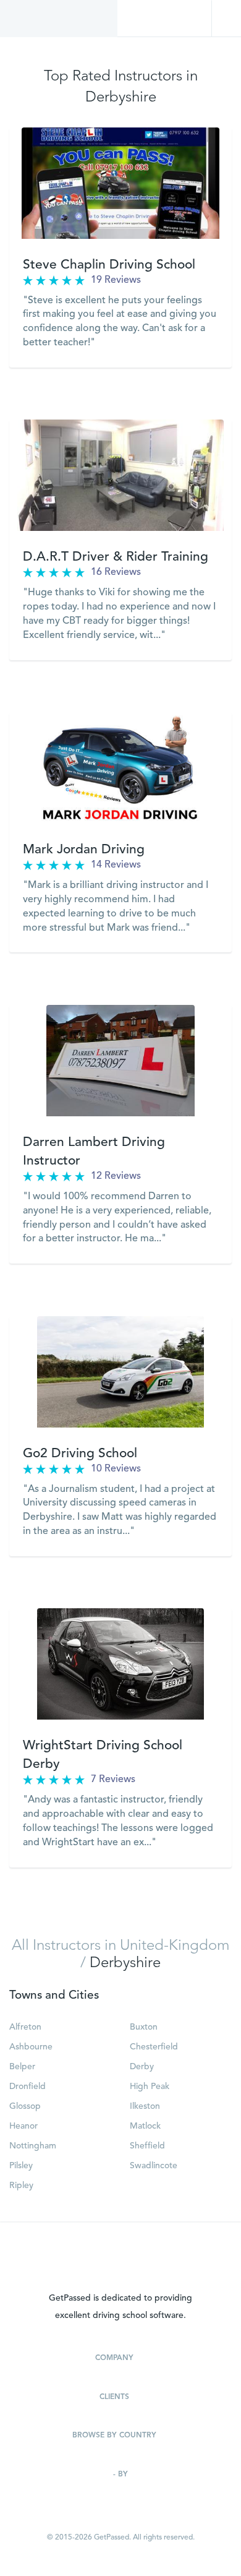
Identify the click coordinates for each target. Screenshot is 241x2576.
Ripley (21, 2186)
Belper (22, 2067)
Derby (142, 2067)
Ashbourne (31, 2047)
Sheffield (147, 2146)
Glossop (25, 2106)
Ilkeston (145, 2106)
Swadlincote (154, 2166)
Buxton (144, 2027)
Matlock (145, 2126)
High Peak (150, 2087)
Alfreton (25, 2027)
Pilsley (21, 2166)
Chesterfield (154, 2047)
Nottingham (33, 2146)
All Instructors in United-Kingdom (120, 1946)
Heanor (23, 2126)
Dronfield (27, 2087)
